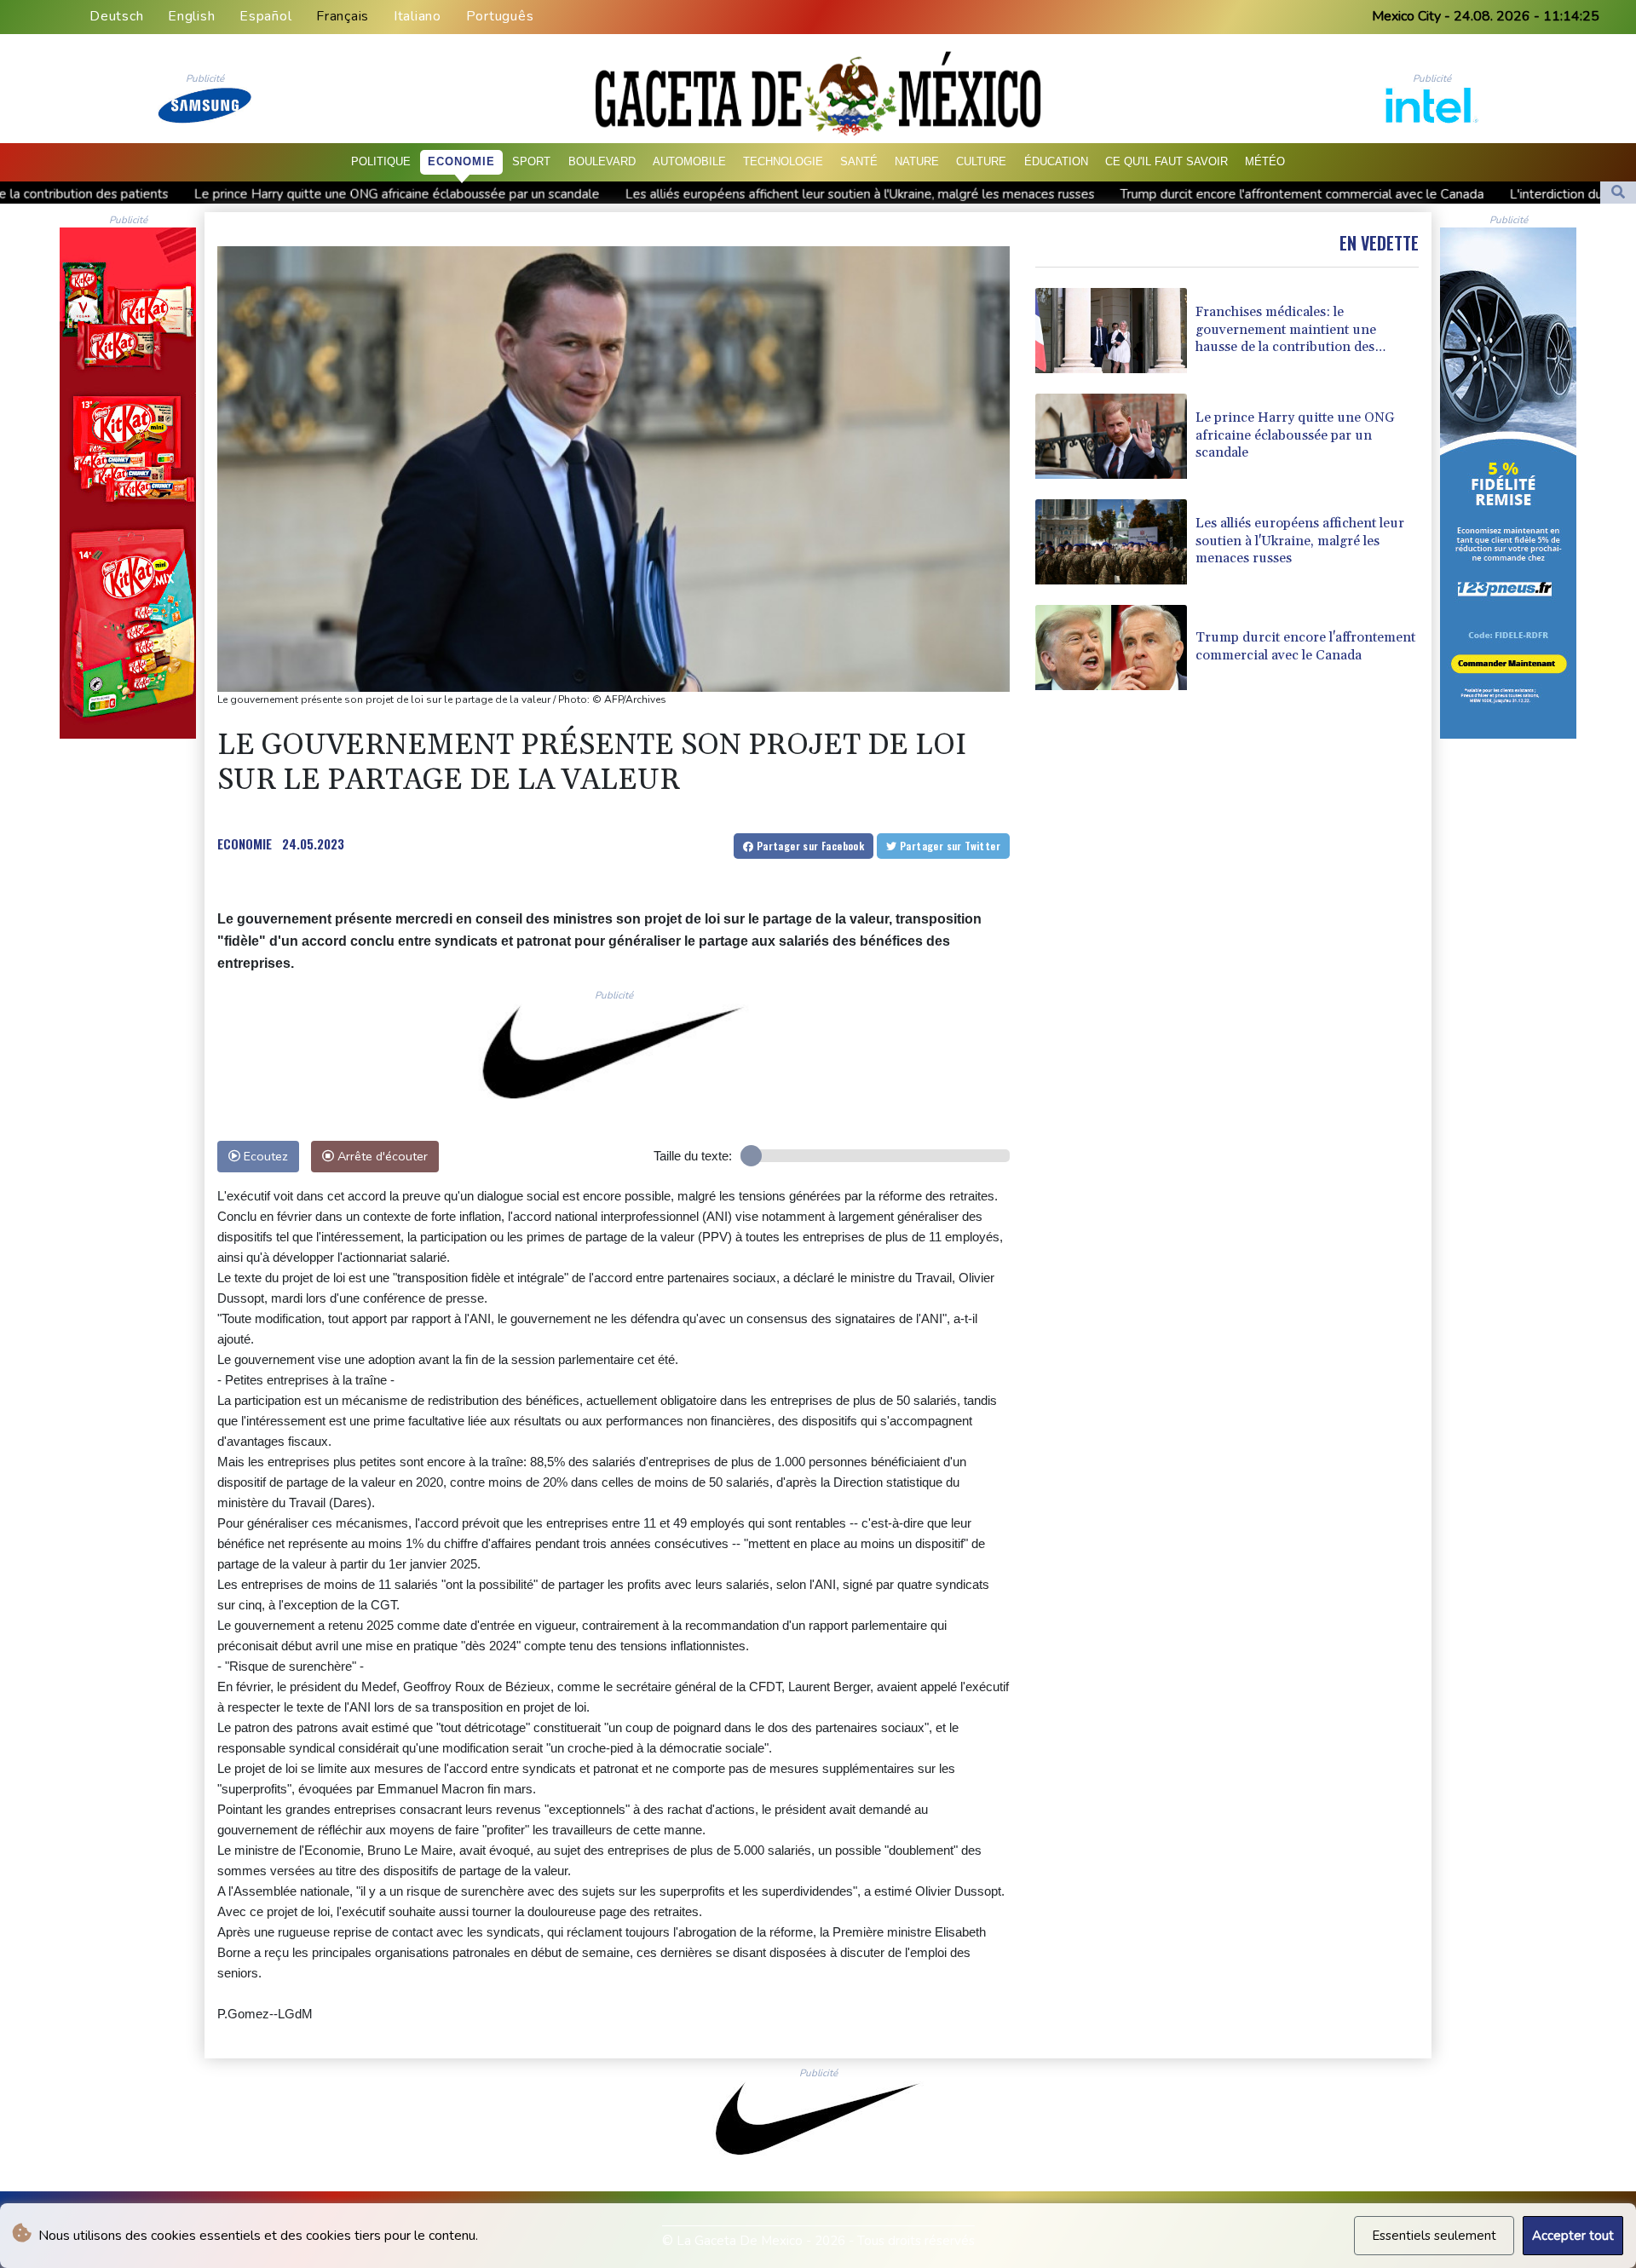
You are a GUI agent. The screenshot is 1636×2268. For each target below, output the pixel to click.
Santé (859, 161)
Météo (1265, 161)
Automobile (689, 161)
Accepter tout (1573, 2236)
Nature (917, 161)
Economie (461, 161)
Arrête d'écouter (381, 1156)
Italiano (418, 16)
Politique (381, 161)
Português (500, 16)
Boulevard (602, 161)
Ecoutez (264, 1156)
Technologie (783, 161)
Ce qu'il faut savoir (1167, 161)
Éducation (1056, 161)
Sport (531, 161)
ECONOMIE (245, 843)
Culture (981, 161)
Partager (809, 846)
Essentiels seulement (1434, 2236)
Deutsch (116, 16)
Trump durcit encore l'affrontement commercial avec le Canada (1082, 193)
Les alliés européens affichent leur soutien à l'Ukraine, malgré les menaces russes (639, 193)
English (191, 16)
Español (265, 16)
